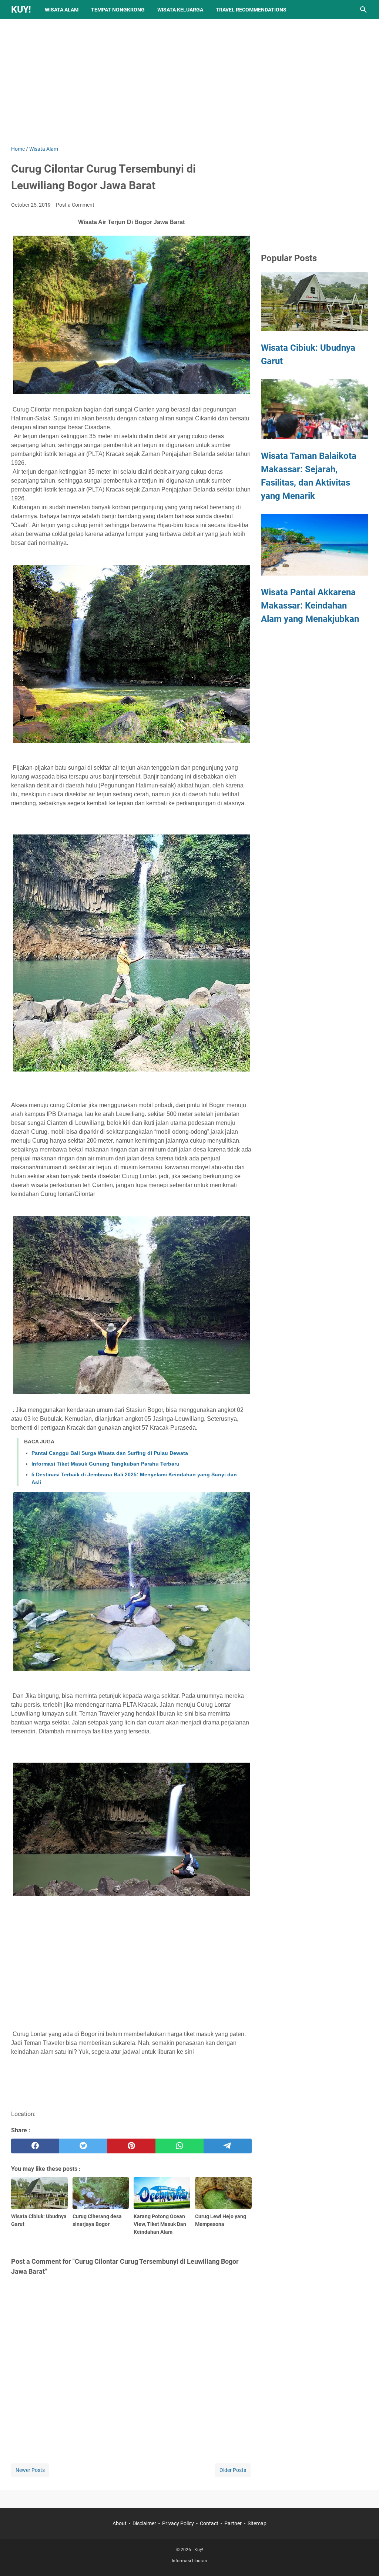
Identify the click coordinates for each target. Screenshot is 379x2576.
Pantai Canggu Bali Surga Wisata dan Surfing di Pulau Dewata (110, 1453)
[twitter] (83, 2146)
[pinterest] (131, 2146)
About (120, 2523)
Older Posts (233, 2470)
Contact (209, 2523)
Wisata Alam (62, 10)
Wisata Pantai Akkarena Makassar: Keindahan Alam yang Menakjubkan (310, 606)
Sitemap (257, 2523)
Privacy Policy (178, 2523)
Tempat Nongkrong (118, 10)
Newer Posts (30, 2470)
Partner (233, 2523)
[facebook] (35, 2146)
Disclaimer (144, 2523)
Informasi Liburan (189, 2561)
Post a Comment (75, 205)
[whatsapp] (180, 2146)
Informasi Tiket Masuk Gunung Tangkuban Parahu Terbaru (105, 1464)
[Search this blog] (363, 10)
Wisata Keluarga (180, 10)
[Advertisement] (189, 82)
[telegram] (228, 2146)
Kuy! (21, 9)
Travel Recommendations (251, 10)
